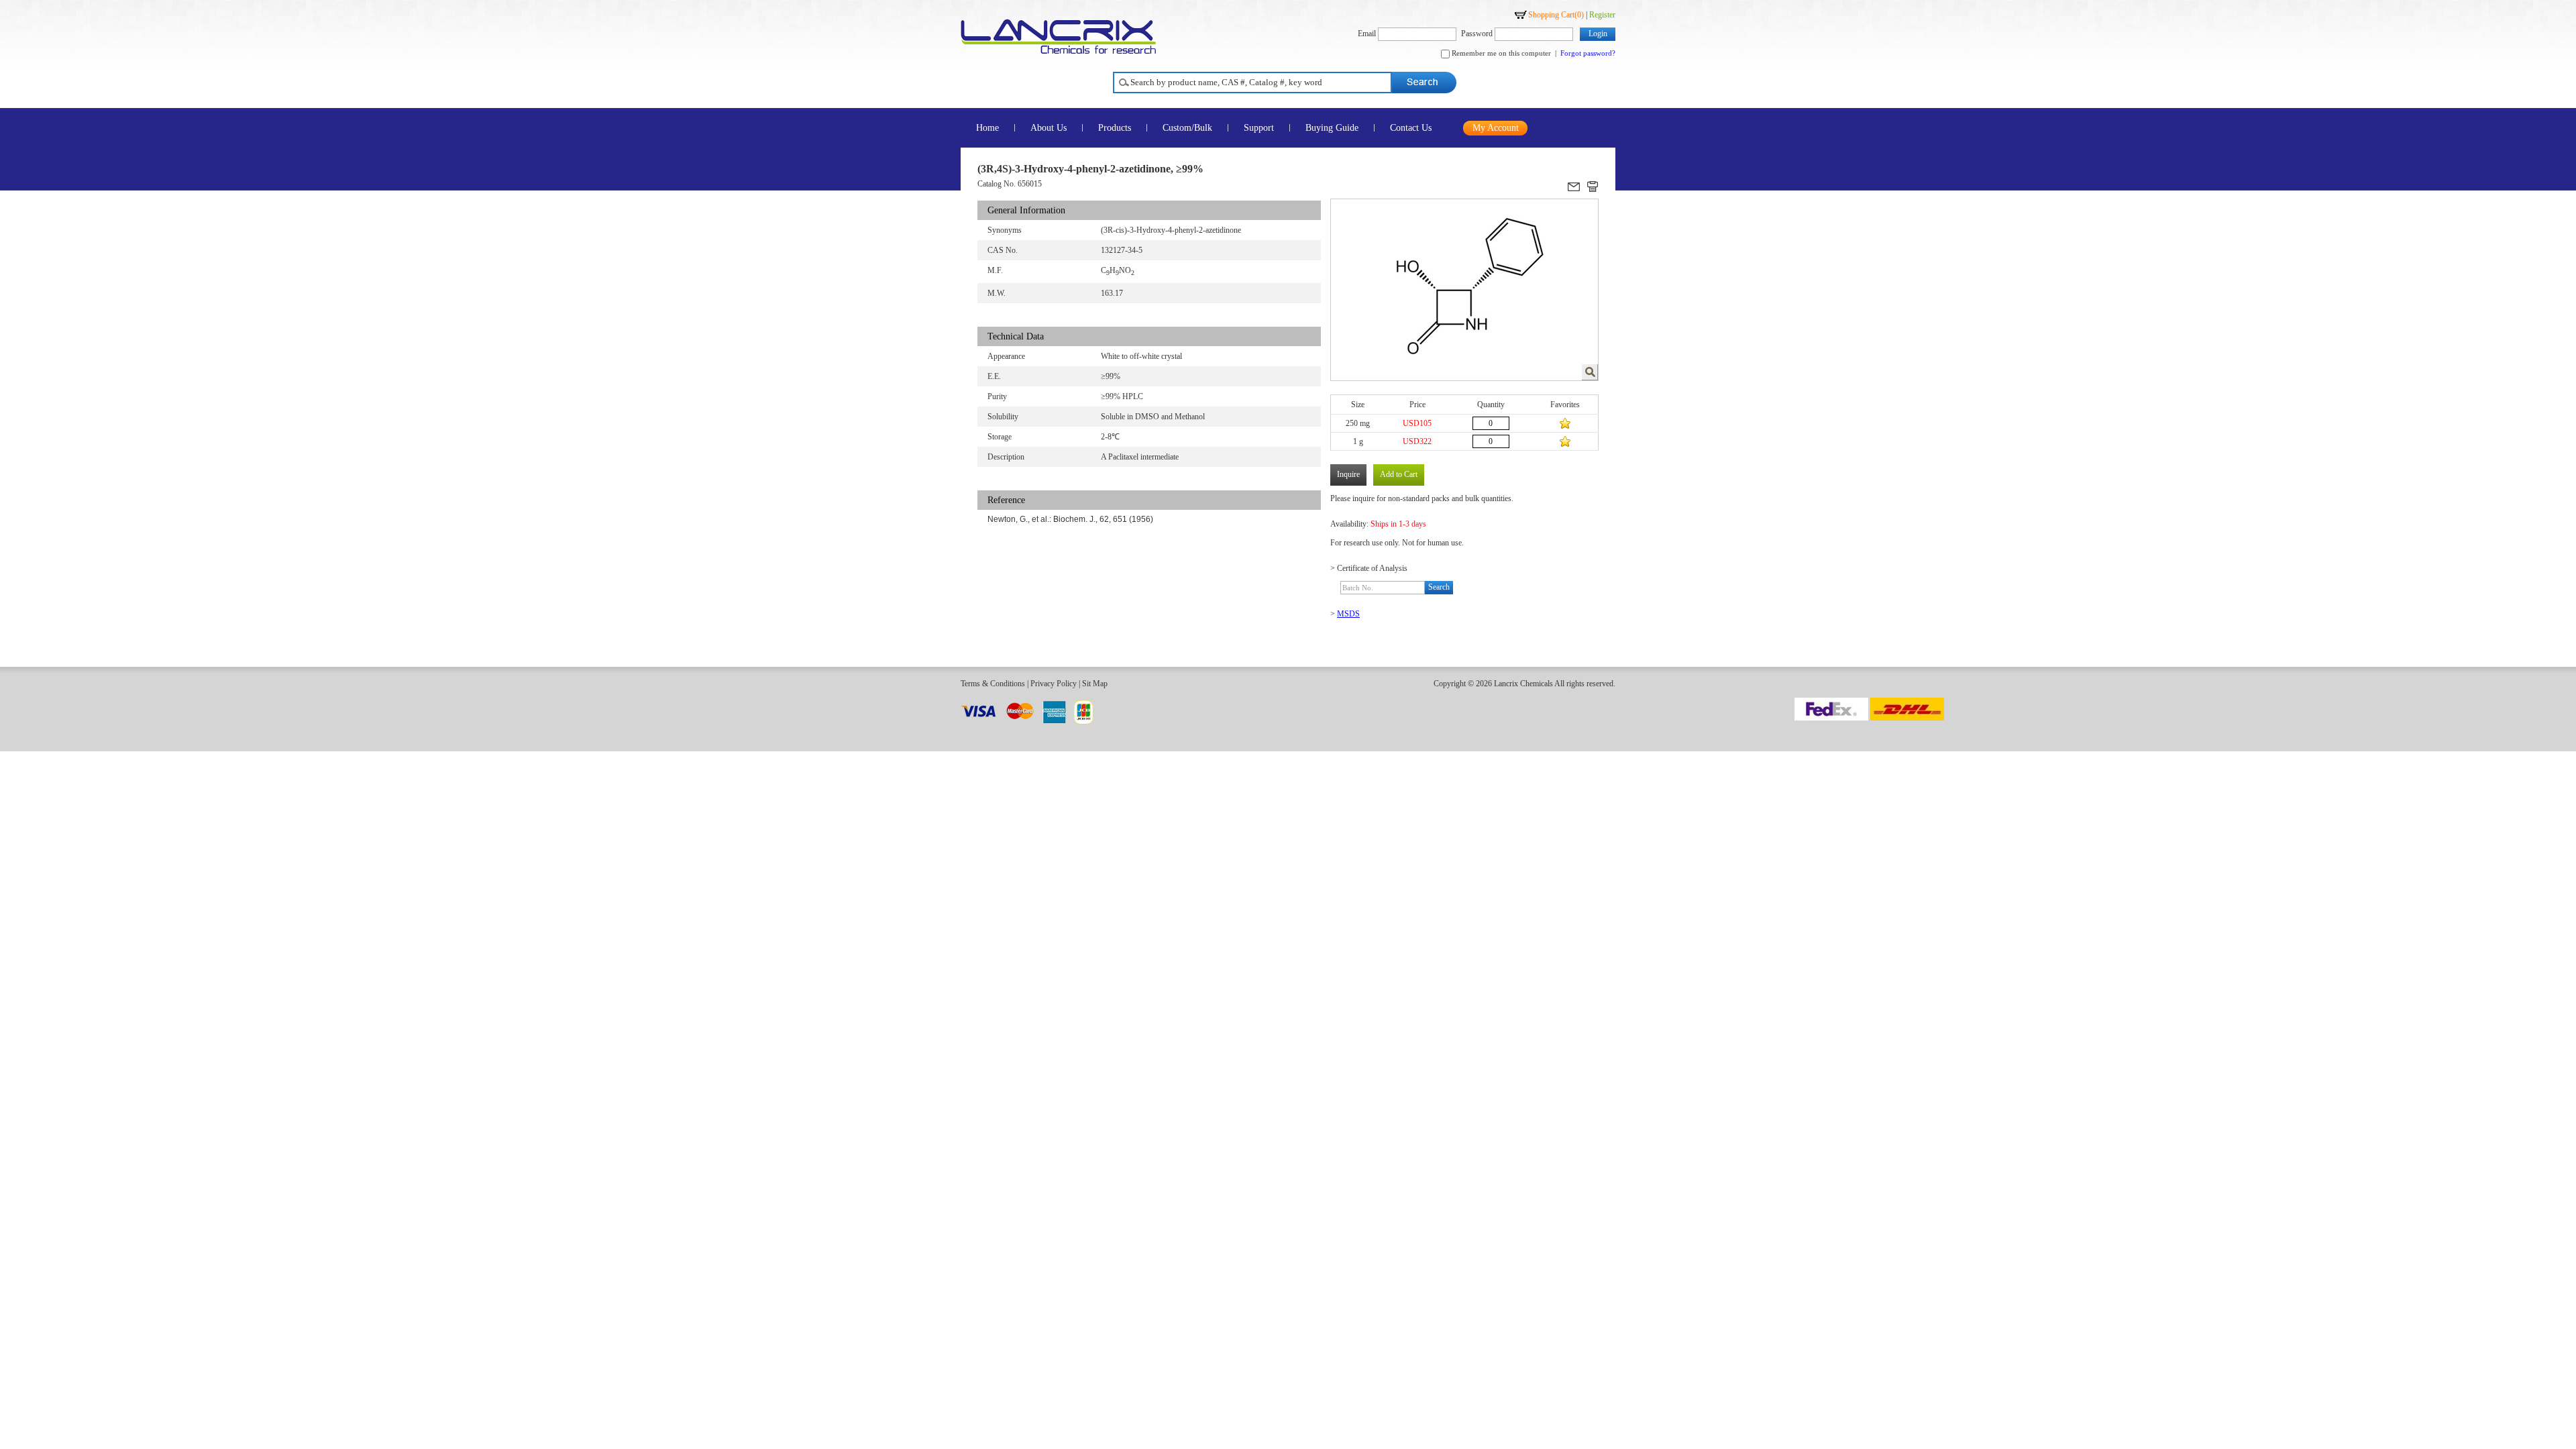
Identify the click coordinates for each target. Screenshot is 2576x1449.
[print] (1593, 186)
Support (1259, 128)
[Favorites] (1565, 423)
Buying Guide (1332, 128)
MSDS (1348, 614)
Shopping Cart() (1556, 15)
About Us (1049, 128)
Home (987, 128)
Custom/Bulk (1187, 128)
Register (1602, 15)
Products (1115, 128)
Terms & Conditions (993, 684)
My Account (1496, 128)
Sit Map (1095, 684)
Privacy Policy (1054, 684)
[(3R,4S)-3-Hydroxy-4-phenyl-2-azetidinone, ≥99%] (1590, 372)
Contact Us (1411, 128)
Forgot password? (1588, 53)
